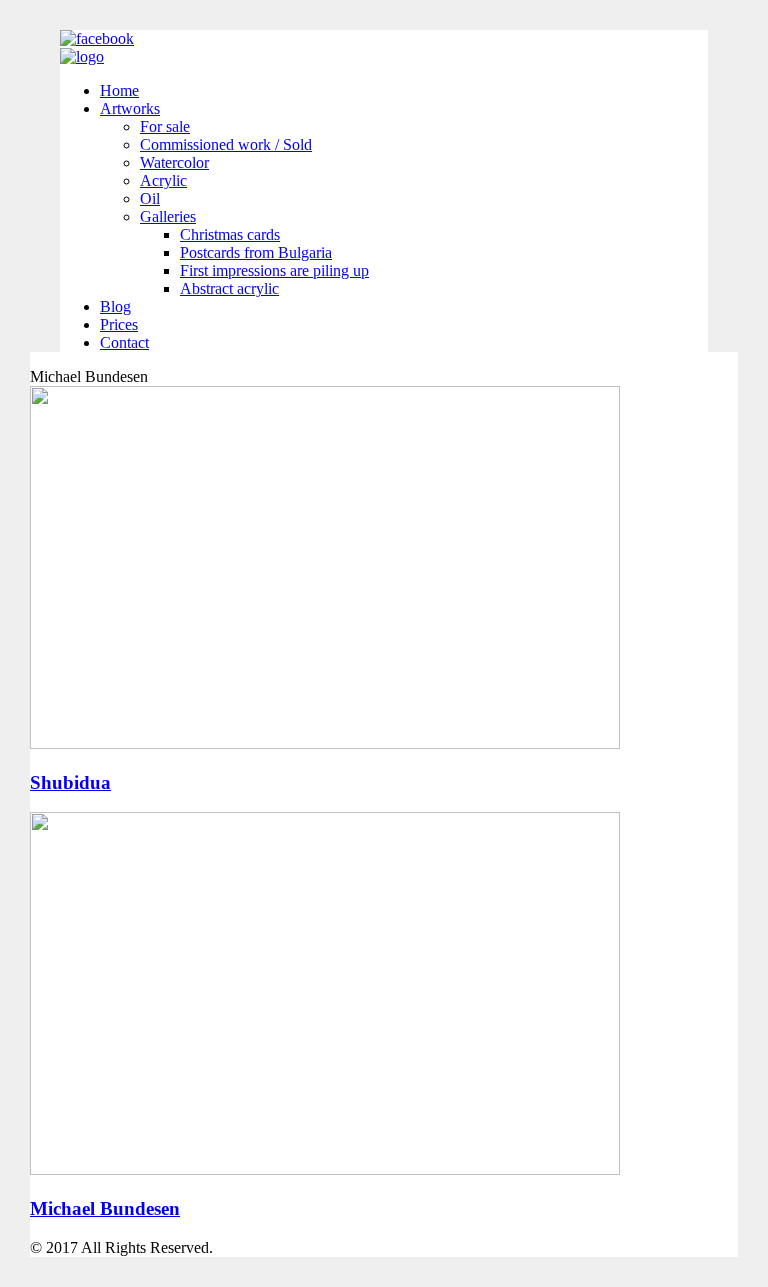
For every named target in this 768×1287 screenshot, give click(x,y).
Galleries (168, 216)
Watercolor (174, 162)
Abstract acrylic (229, 288)
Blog (115, 306)
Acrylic (163, 180)
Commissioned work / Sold (226, 144)
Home (119, 90)
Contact (124, 342)
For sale (165, 126)
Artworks (130, 108)
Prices (119, 324)
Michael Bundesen (105, 1208)
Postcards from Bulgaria (256, 252)
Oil (150, 198)
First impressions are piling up (274, 270)
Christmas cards (230, 234)
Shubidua (70, 782)
